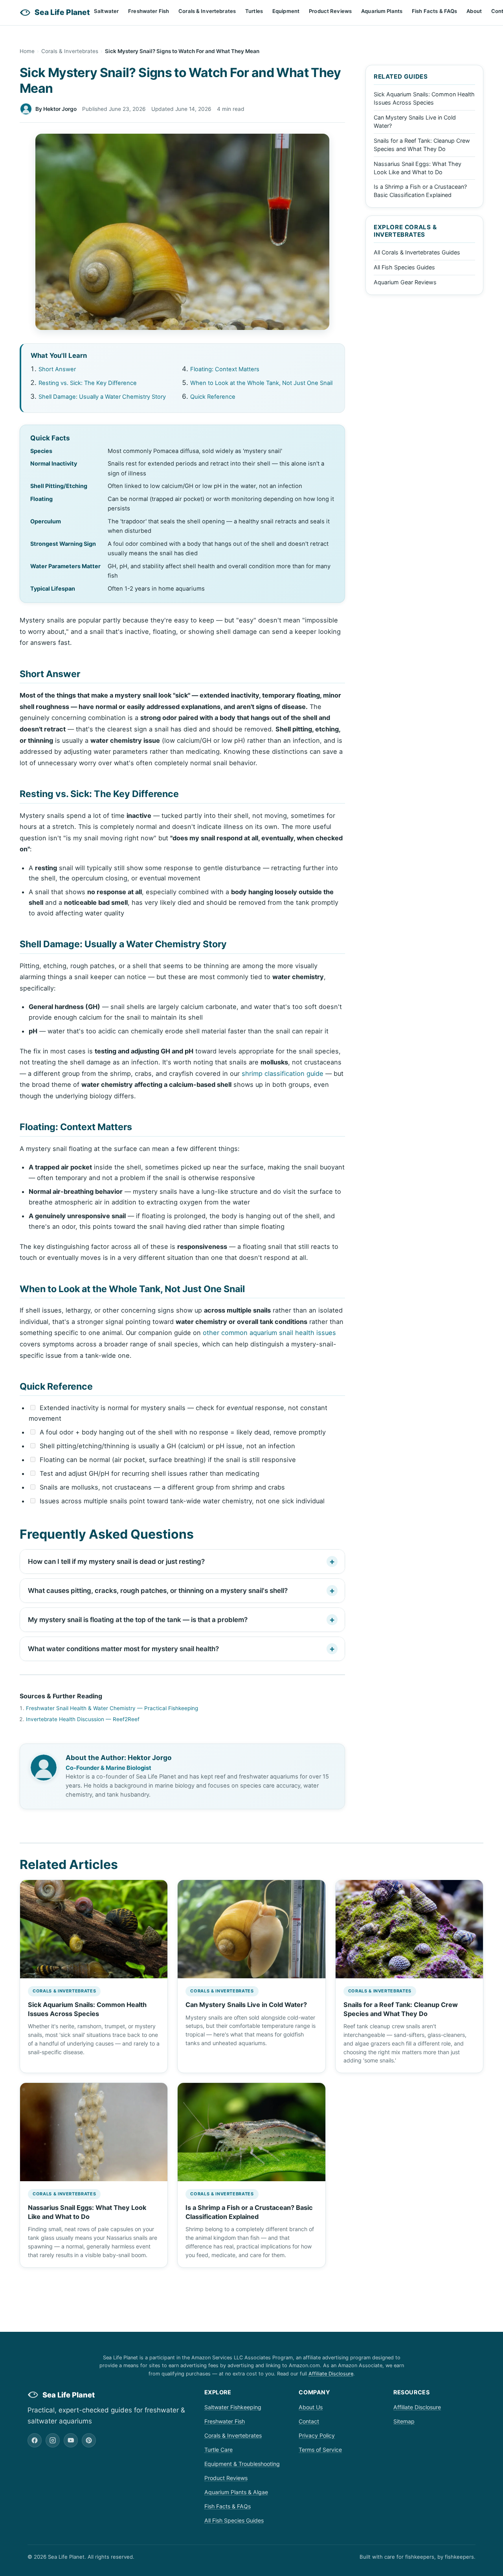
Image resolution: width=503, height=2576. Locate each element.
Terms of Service (320, 2450)
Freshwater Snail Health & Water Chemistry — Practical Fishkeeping (112, 1708)
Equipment (286, 11)
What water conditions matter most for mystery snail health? (123, 1649)
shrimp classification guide (283, 1073)
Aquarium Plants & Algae (236, 2492)
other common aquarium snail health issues (269, 1333)
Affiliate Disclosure (331, 2374)
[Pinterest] (89, 2440)
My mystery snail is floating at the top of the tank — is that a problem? (138, 1620)
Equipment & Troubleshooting (242, 2464)
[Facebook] (35, 2440)
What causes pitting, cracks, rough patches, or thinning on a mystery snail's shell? (158, 1591)
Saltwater (106, 11)
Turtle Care (218, 2450)
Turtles (254, 11)
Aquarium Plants (382, 11)
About (474, 11)
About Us (311, 2407)
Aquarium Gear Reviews (405, 282)
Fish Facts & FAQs (434, 11)
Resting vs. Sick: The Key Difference (88, 383)
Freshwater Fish (149, 11)
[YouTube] (71, 2440)
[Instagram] (53, 2440)
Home (27, 51)
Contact (309, 2421)
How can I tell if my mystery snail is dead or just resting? (116, 1561)
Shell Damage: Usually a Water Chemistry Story (102, 397)
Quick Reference (213, 397)
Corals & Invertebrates (207, 11)
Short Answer (57, 369)
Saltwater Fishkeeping (233, 2407)
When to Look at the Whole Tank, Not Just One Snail (261, 383)
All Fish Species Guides (404, 267)
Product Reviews (330, 11)
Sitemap (404, 2421)
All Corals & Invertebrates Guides (417, 252)
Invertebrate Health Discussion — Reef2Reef (83, 1719)
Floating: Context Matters (225, 369)
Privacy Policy (317, 2435)
